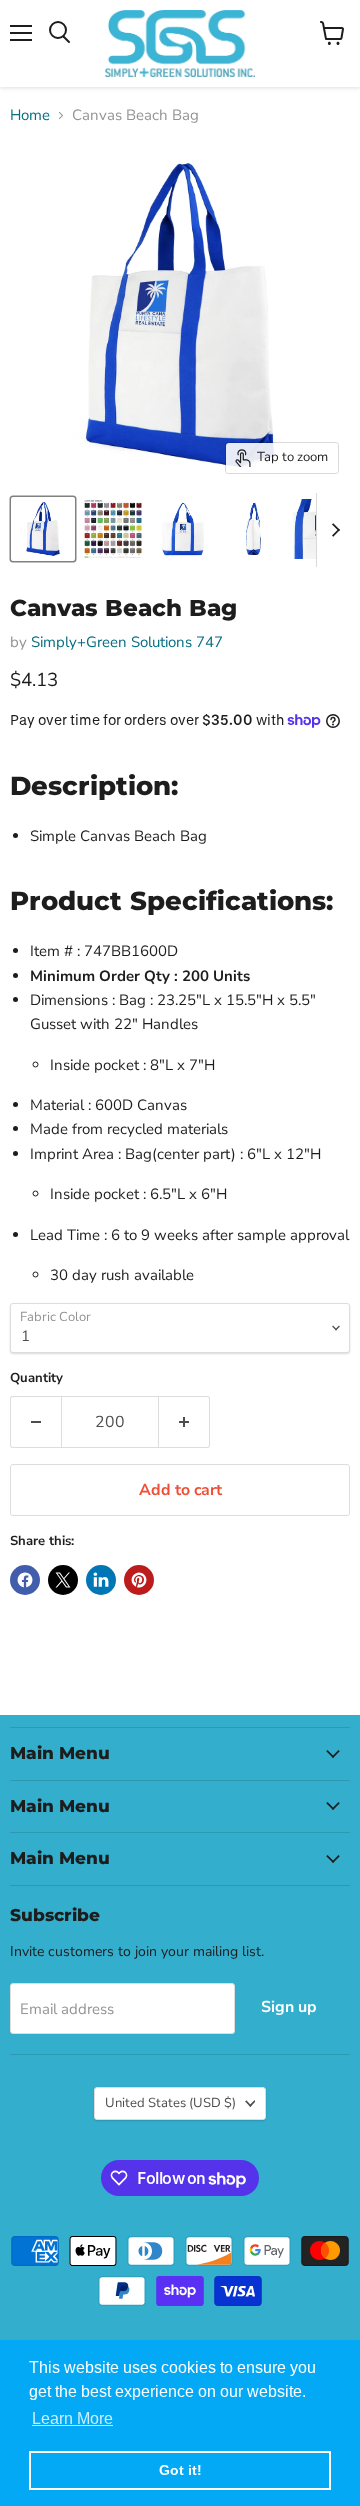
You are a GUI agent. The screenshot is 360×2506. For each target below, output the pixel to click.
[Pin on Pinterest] (139, 1580)
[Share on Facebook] (25, 1580)
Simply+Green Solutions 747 (127, 642)
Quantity (36, 1378)
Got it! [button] (180, 2470)
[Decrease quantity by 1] (35, 1422)
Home (30, 115)
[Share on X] (63, 1580)
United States (170, 2103)
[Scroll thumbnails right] (332, 530)
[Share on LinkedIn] (101, 1580)
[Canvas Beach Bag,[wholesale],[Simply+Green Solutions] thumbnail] (43, 529)
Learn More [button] (72, 2418)
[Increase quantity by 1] (184, 1422)
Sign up (289, 2007)
